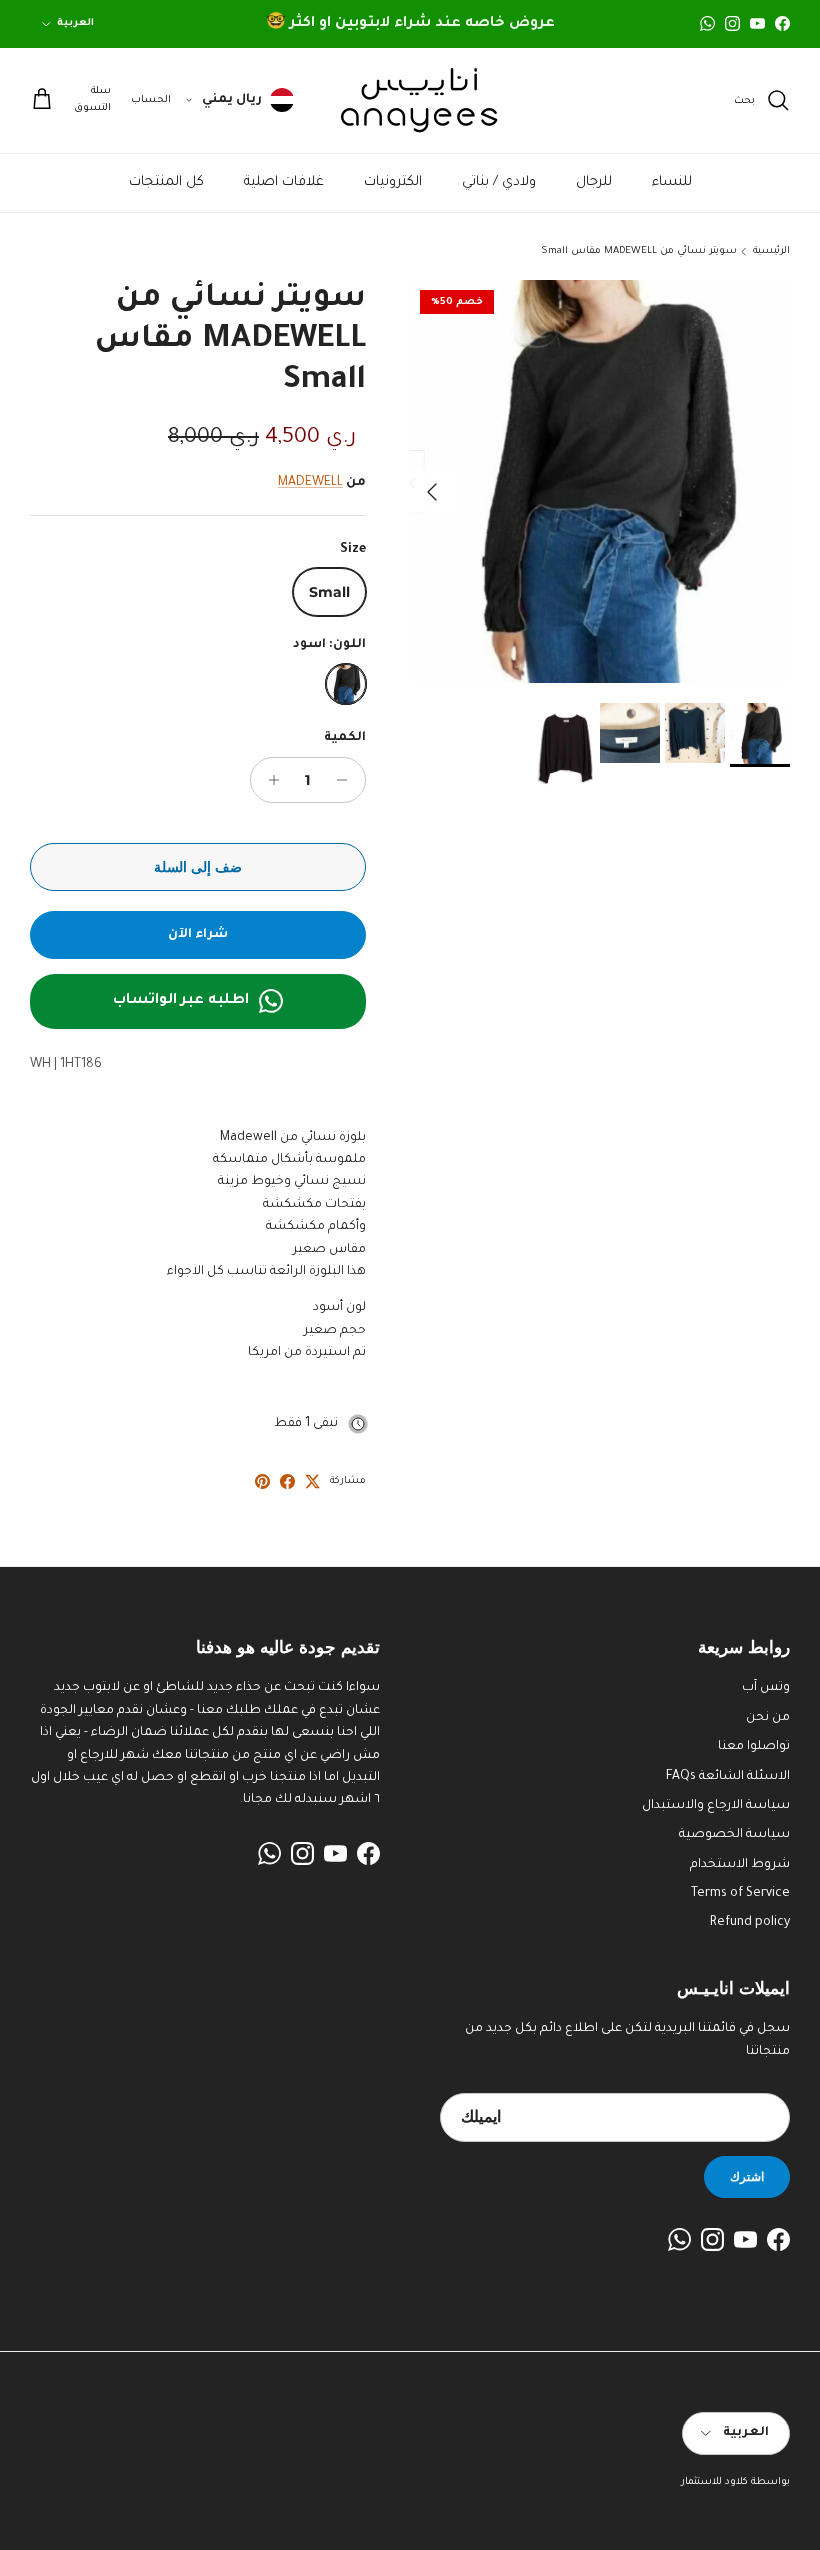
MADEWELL (310, 483)
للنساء (672, 182)
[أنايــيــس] (410, 100)
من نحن (768, 1718)
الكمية (345, 738)
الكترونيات (393, 182)
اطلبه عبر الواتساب (181, 1001)
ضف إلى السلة (198, 867)
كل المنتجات (166, 182)
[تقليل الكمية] (347, 780)
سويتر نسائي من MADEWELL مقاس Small (639, 251)
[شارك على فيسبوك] (287, 1481)
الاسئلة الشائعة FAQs (728, 1777)
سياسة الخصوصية (734, 1835)
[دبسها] (262, 1481)
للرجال (594, 182)
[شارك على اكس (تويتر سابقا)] (312, 1481)
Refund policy (750, 1923)
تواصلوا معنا (754, 1747)
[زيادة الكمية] (268, 780)
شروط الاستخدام (740, 1865)
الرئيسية (771, 251)
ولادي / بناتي (499, 182)
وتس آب (766, 1688)
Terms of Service (740, 1894)
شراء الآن (198, 935)
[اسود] (346, 684)
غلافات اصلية (284, 182)
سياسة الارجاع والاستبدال (716, 1806)
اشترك (747, 2176)
